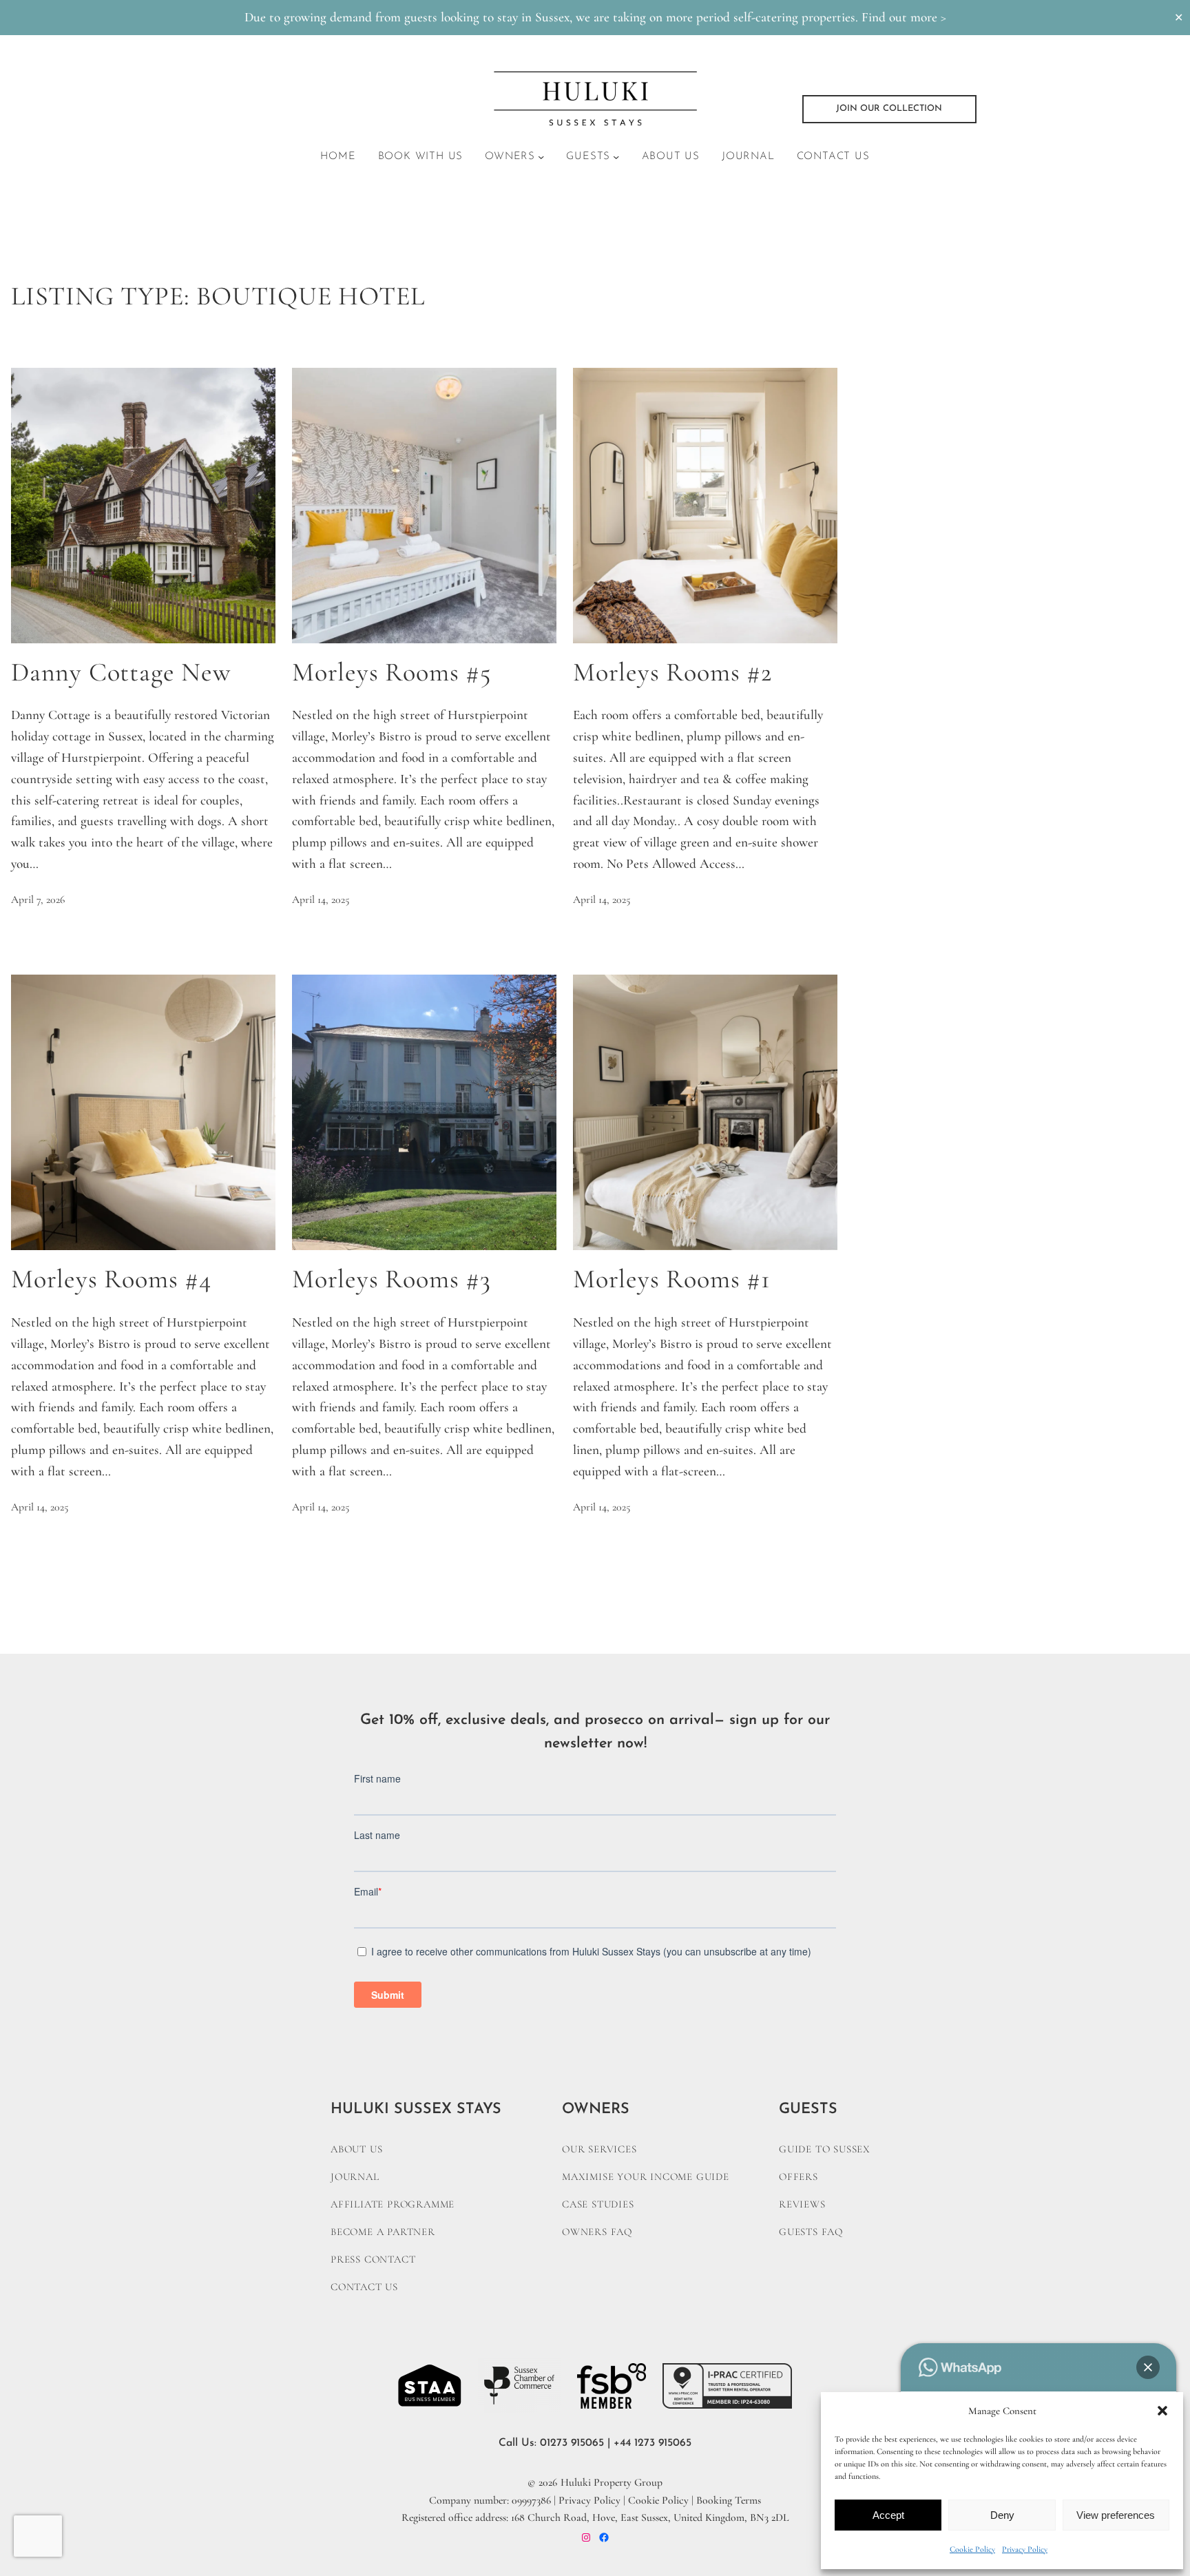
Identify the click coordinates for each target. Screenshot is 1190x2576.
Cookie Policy (972, 2549)
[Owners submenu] (541, 157)
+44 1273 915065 (653, 2443)
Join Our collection (889, 108)
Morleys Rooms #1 (672, 1279)
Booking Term (727, 2500)
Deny (1002, 2515)
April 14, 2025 (321, 900)
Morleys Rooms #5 (392, 673)
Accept (888, 2515)
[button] (1162, 2411)
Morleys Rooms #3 (392, 1279)
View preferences (1116, 2515)
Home (338, 157)
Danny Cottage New (121, 673)
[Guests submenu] (616, 157)
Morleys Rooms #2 (672, 673)
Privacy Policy (1025, 2549)
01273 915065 (572, 2443)
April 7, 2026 (38, 900)
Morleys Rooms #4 (111, 1279)
